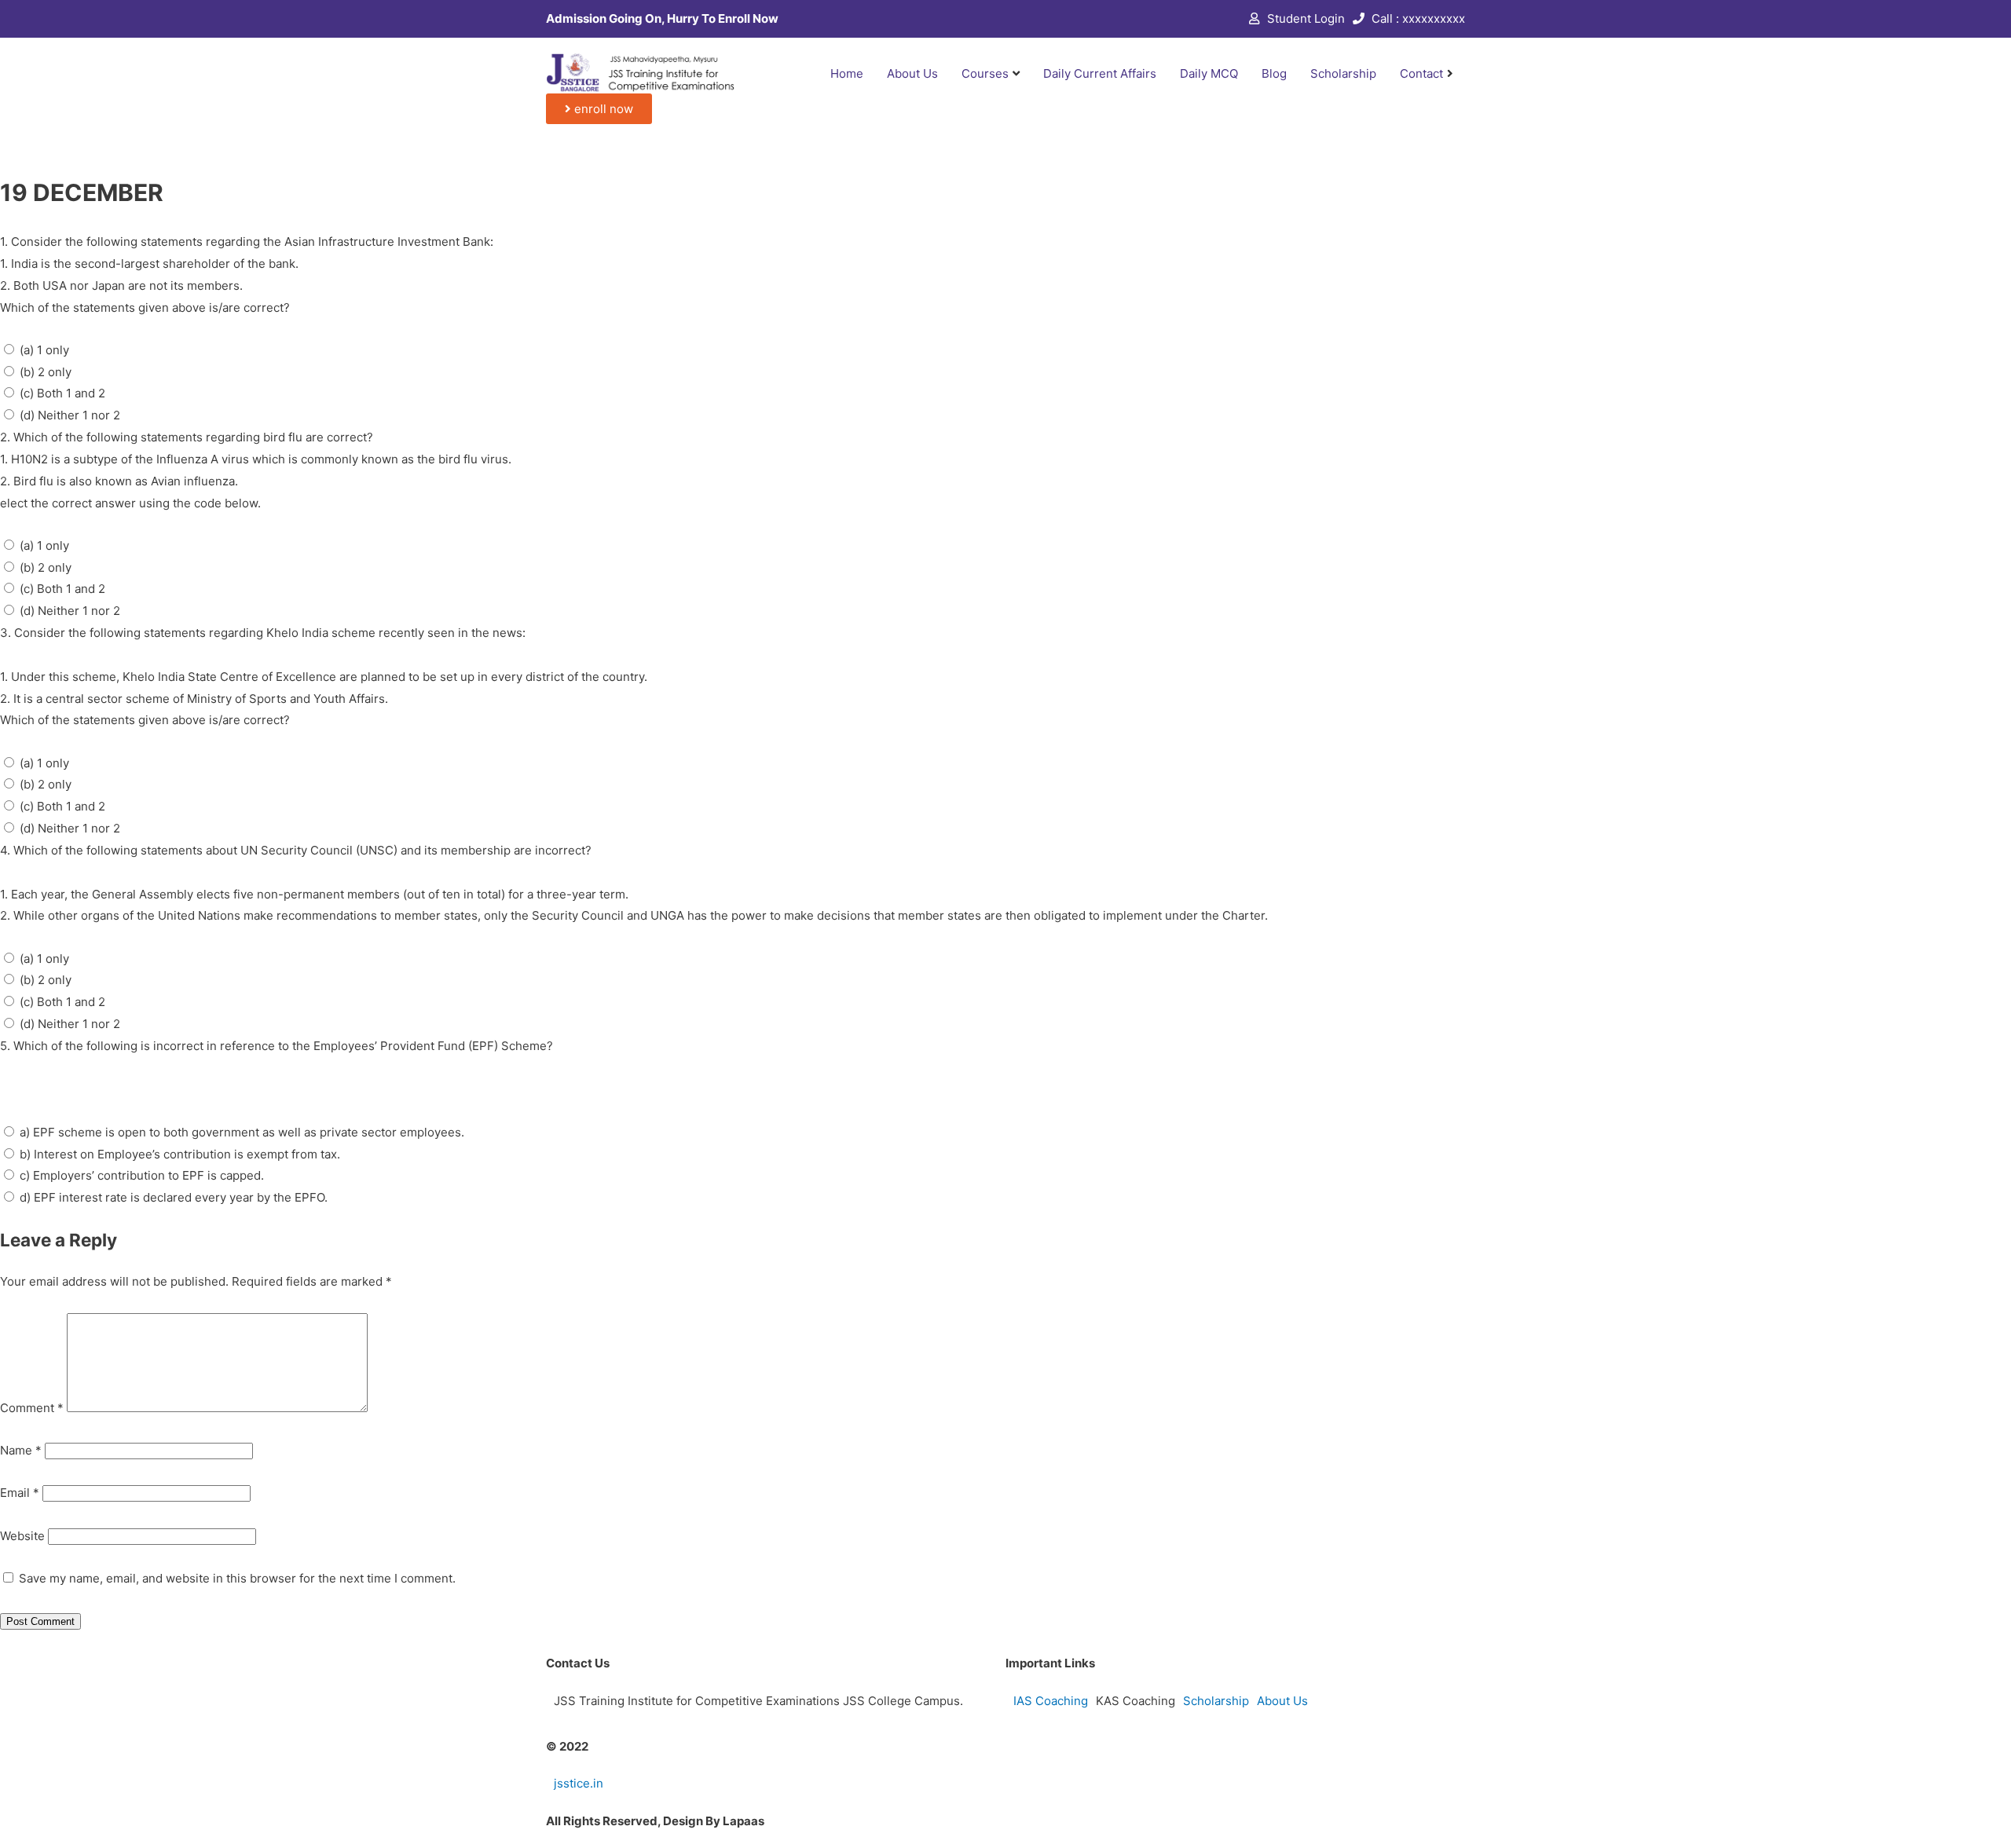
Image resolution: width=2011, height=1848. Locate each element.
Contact (1421, 73)
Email (20, 1493)
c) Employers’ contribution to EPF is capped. (142, 1175)
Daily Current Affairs (1100, 73)
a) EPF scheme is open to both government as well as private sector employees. (242, 1132)
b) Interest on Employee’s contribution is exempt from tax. (180, 1154)
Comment (32, 1408)
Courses (985, 73)
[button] (599, 109)
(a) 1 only (44, 350)
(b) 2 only (46, 372)
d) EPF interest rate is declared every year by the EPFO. (174, 1197)
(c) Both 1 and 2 (62, 393)
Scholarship (1343, 73)
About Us (912, 73)
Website (22, 1536)
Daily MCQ (1209, 73)
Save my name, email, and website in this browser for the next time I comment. (237, 1578)
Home (847, 73)
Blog (1274, 73)
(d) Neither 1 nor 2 (70, 415)
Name (21, 1450)
